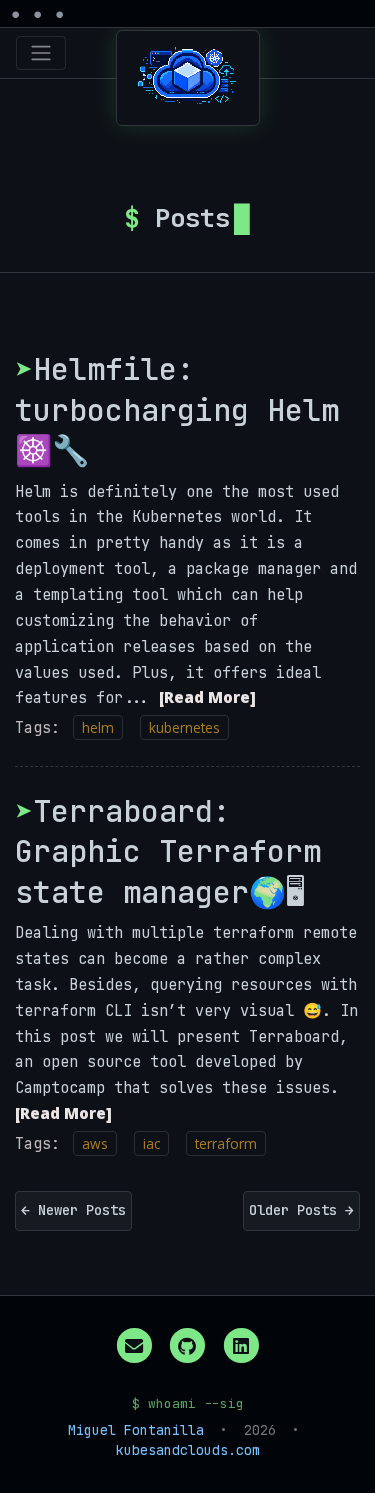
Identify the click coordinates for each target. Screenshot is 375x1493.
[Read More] (207, 697)
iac (151, 1143)
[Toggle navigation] (41, 53)
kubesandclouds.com (188, 1450)
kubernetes (184, 727)
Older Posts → (301, 1210)
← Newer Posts (73, 1210)
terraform (226, 1143)
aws (95, 1143)
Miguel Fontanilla (136, 1430)
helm (98, 727)
